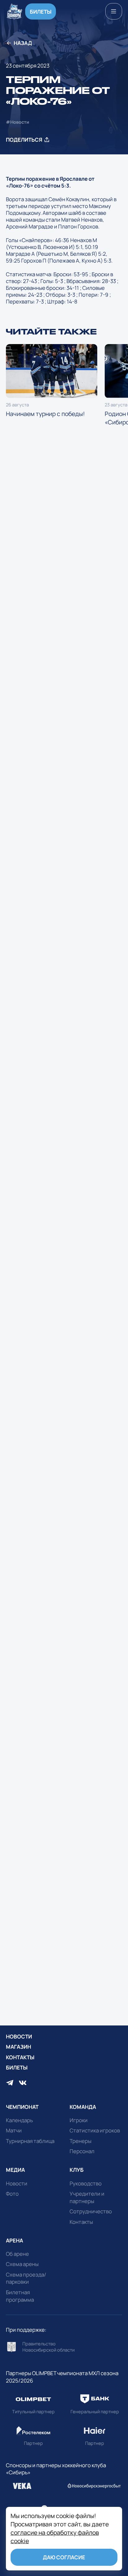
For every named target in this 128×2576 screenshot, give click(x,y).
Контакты (20, 2057)
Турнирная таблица (30, 2141)
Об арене (17, 2254)
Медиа (15, 2170)
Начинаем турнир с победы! (52, 381)
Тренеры (80, 2141)
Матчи (14, 2130)
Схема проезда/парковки (26, 2278)
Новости (19, 2036)
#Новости (18, 122)
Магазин (18, 2047)
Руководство (86, 2183)
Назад (23, 43)
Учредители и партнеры (87, 2197)
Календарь (19, 2120)
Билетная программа (20, 2296)
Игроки (79, 2120)
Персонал (82, 2151)
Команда (83, 2107)
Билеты (41, 12)
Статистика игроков (95, 2130)
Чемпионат (22, 2107)
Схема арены (22, 2264)
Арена (14, 2240)
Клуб (77, 2170)
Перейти (64, 2347)
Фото (12, 2194)
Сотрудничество (91, 2211)
